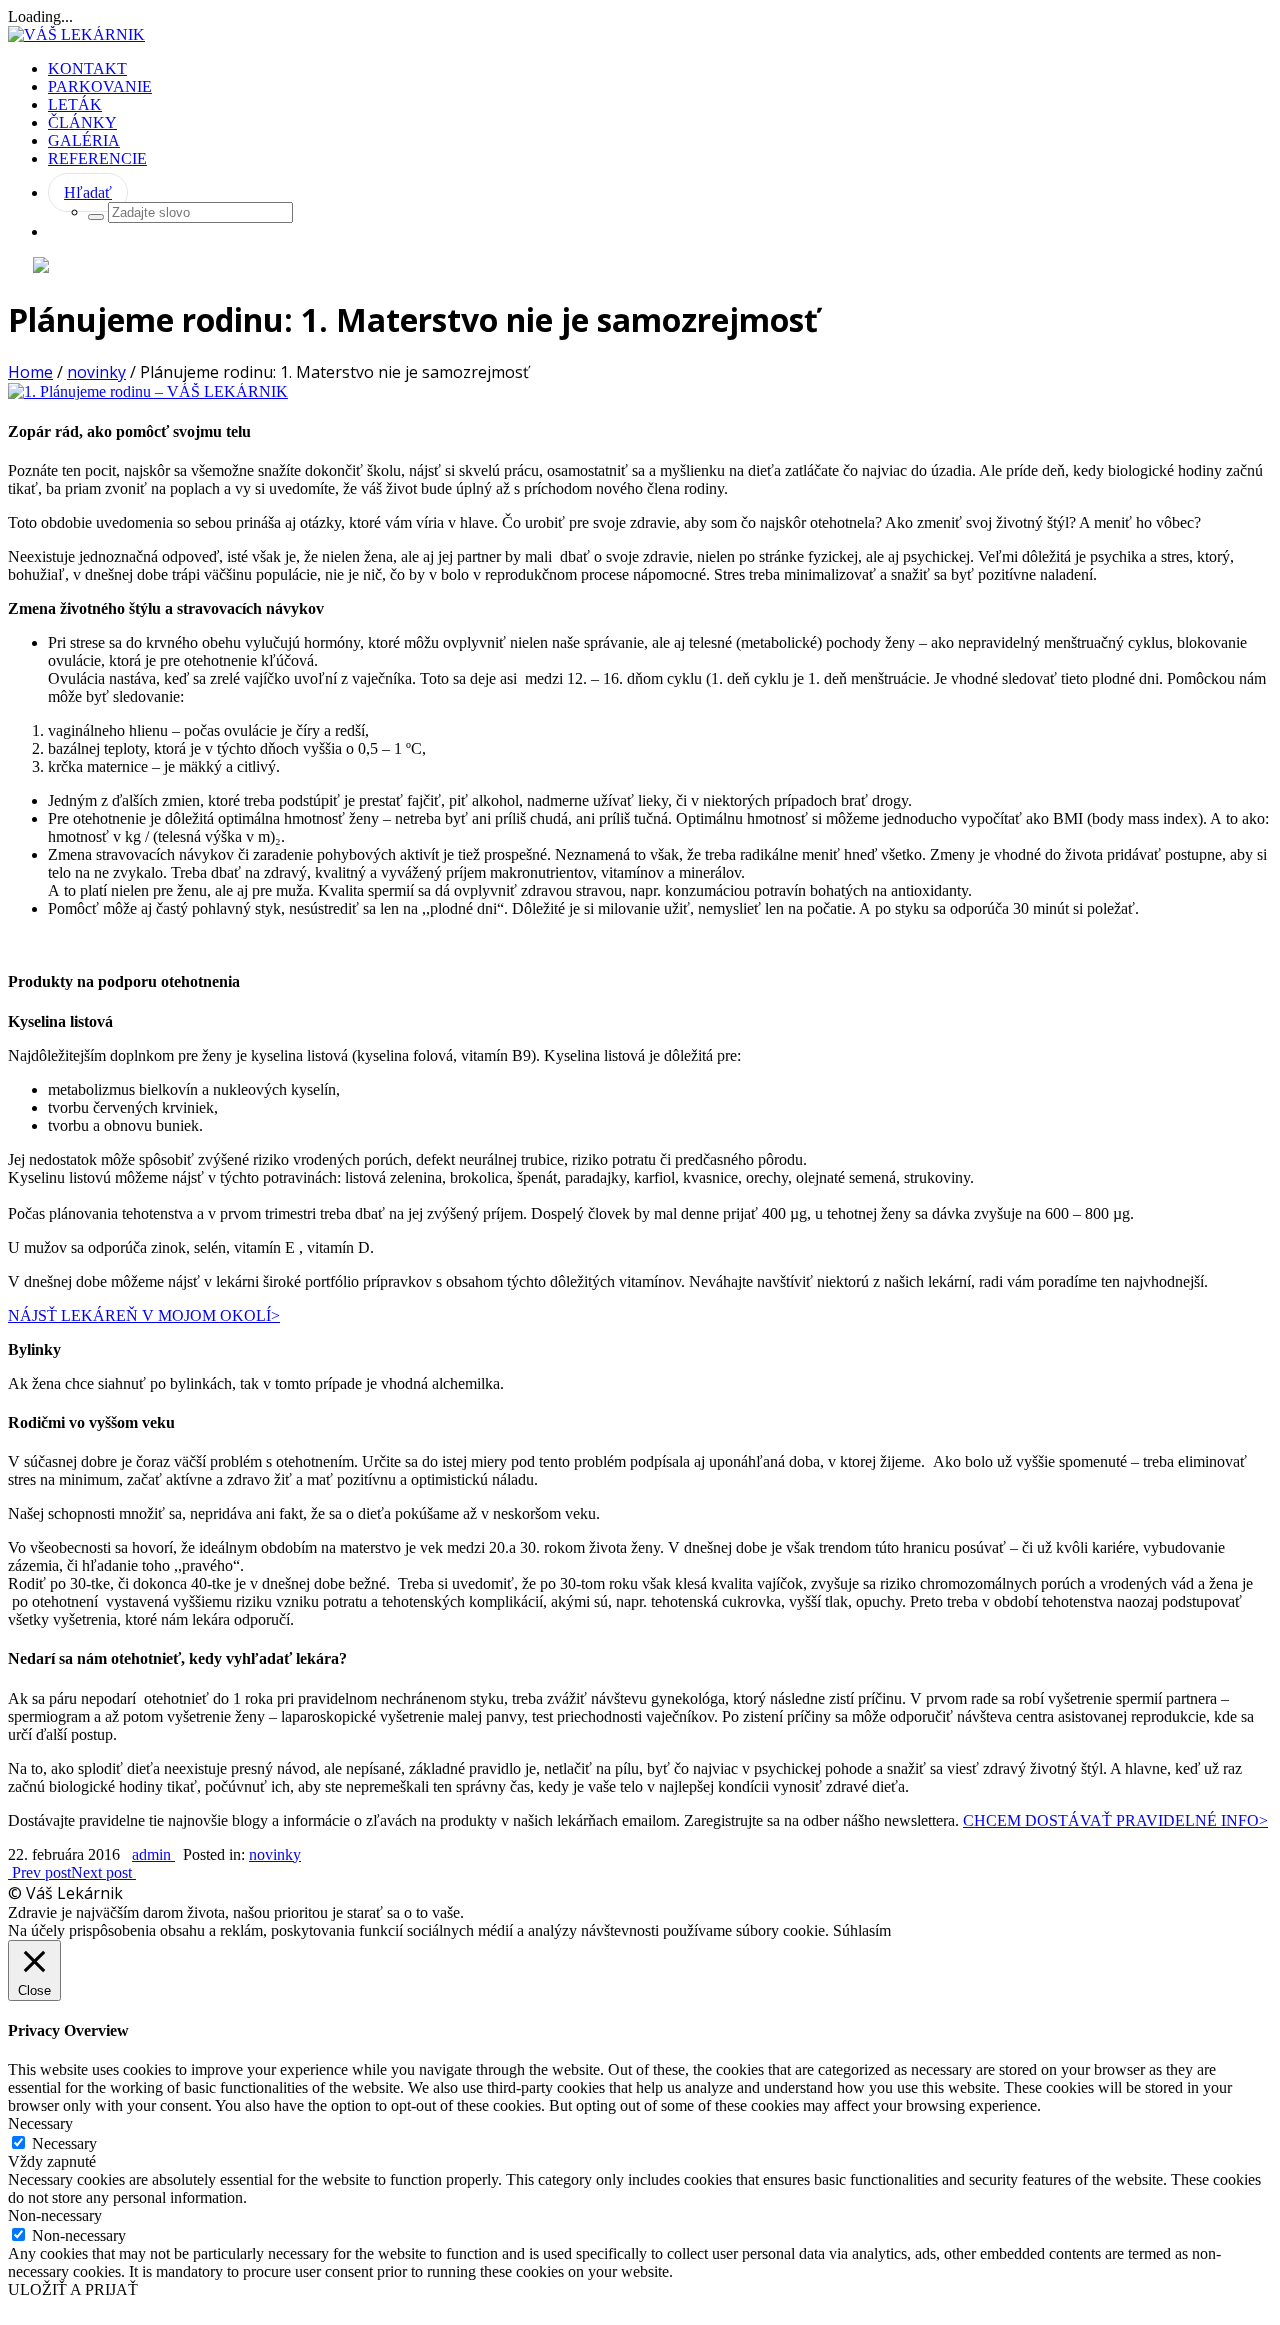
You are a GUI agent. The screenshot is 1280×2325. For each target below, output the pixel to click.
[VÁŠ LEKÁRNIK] (76, 34)
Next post (103, 1872)
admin (153, 1854)
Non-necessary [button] (55, 2215)
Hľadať (88, 192)
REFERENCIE (97, 158)
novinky (96, 372)
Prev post (39, 1872)
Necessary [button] (40, 2123)
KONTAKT (87, 68)
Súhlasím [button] (862, 1930)
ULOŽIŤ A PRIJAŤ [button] (73, 2289)
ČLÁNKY (82, 122)
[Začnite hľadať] (96, 217)
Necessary (64, 2143)
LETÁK (75, 104)
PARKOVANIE (100, 86)
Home (30, 372)
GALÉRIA (84, 140)
